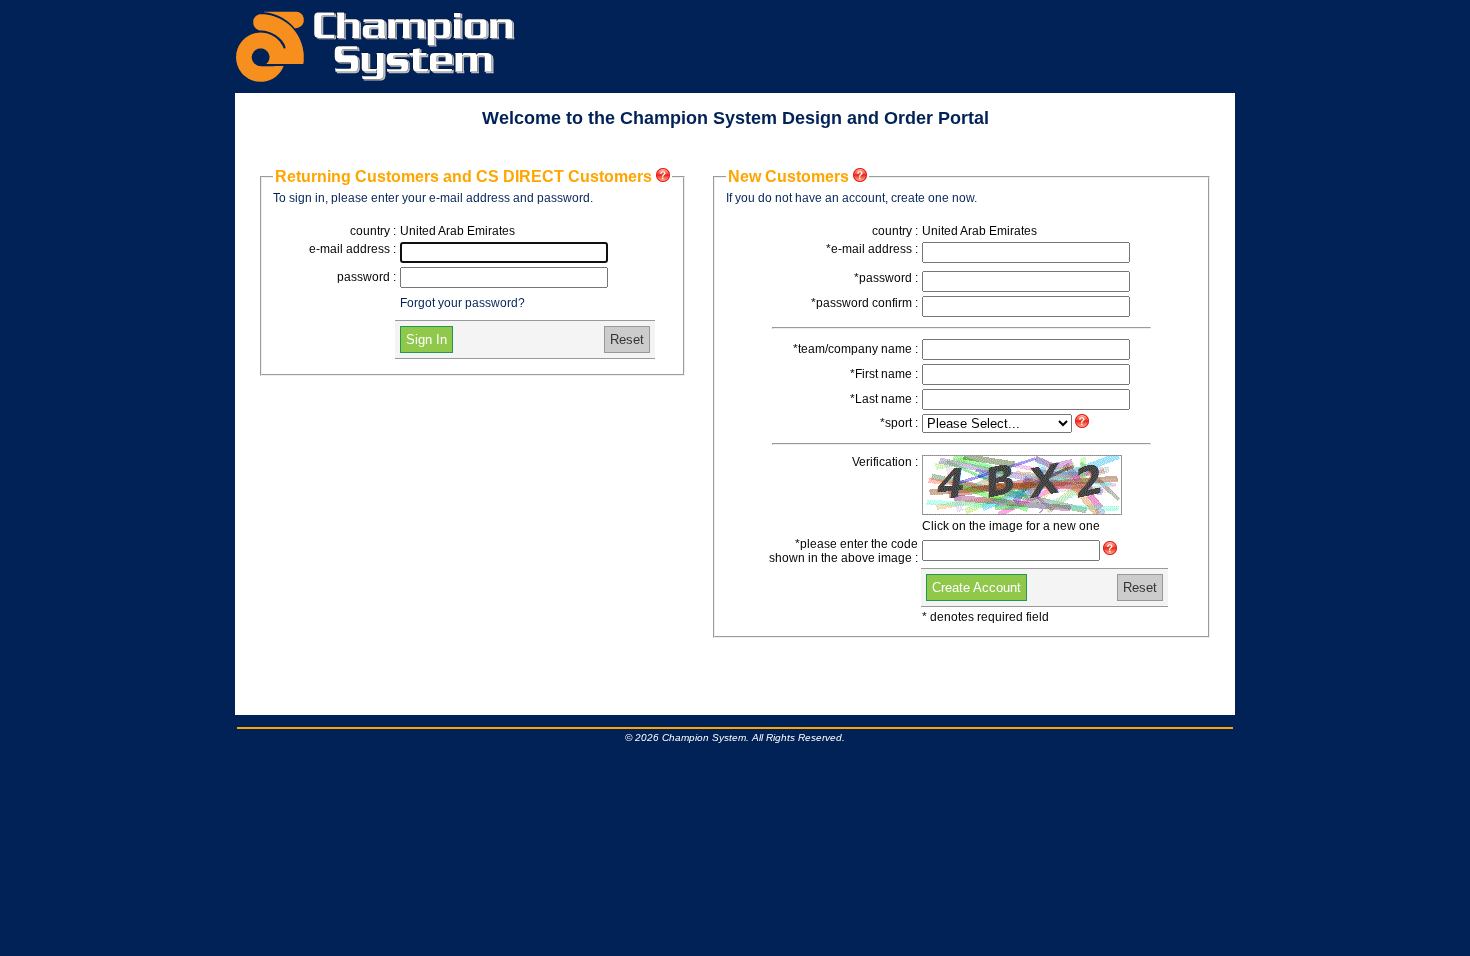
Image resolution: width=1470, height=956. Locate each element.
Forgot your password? (462, 303)
